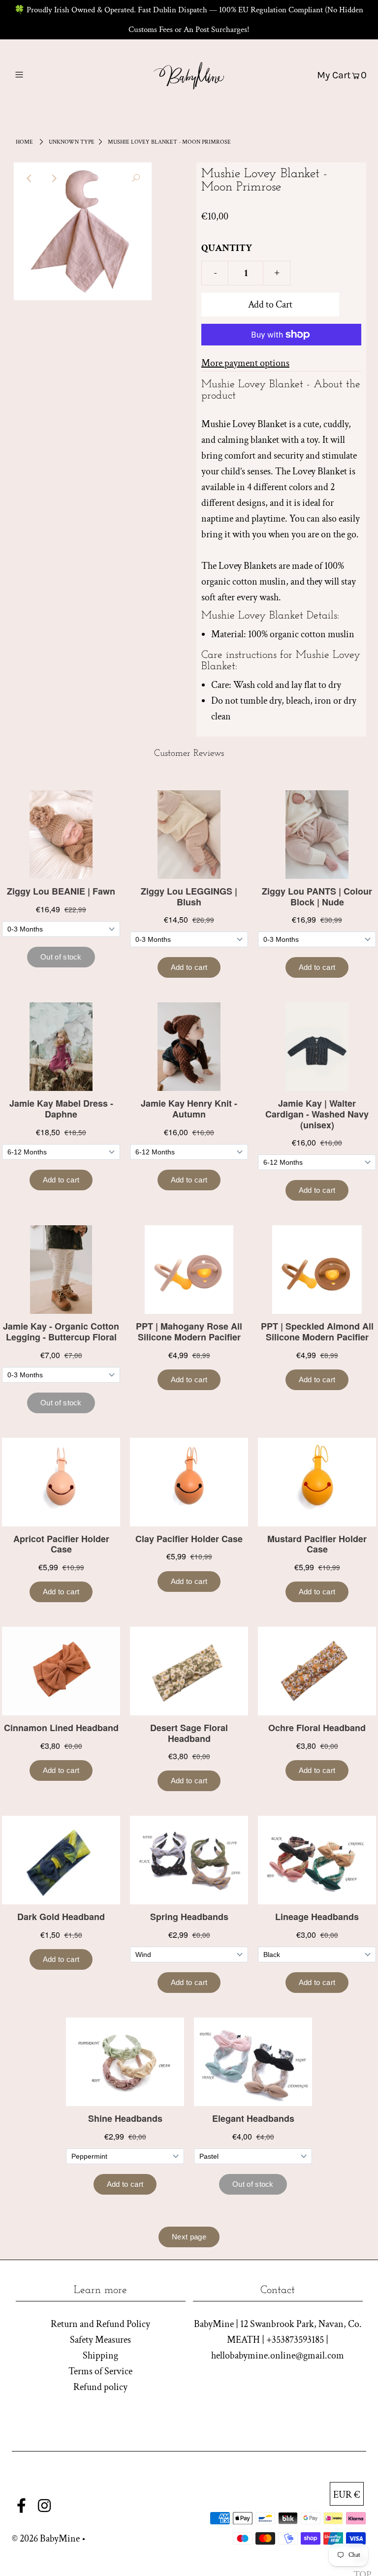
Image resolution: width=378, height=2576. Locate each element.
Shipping (100, 2356)
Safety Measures (100, 2340)
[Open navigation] (38, 75)
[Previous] (30, 178)
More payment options (245, 363)
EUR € (347, 2495)
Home (24, 142)
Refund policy (100, 2387)
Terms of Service (100, 2371)
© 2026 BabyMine (46, 2539)
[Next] (54, 178)
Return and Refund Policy (100, 2324)
